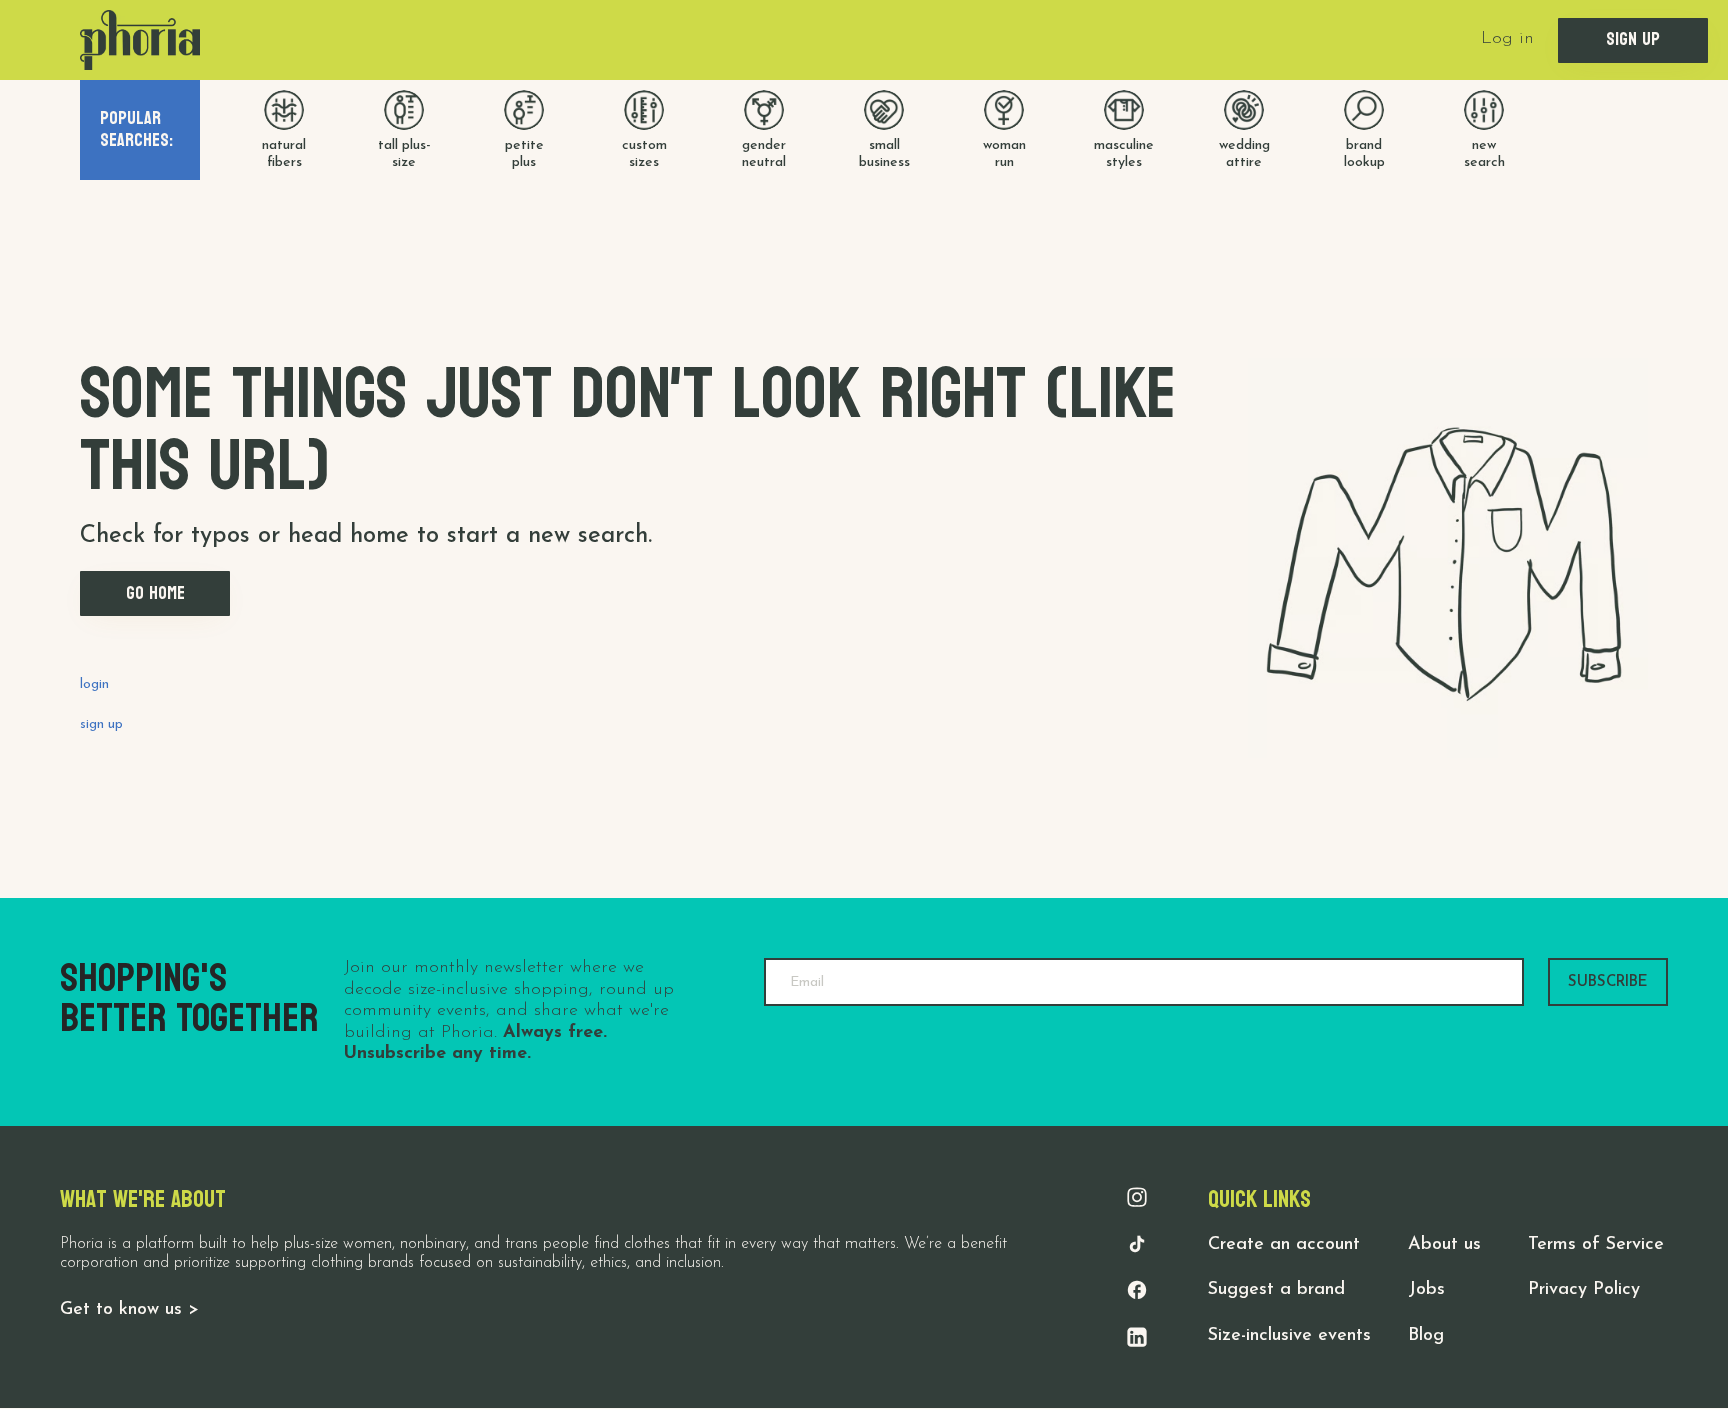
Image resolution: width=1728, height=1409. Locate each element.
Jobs (1426, 1290)
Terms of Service (1596, 1245)
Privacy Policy (1584, 1290)
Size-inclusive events (1289, 1336)
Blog (1426, 1336)
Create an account (1284, 1245)
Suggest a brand (1276, 1290)
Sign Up (1633, 39)
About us (1444, 1245)
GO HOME (155, 593)
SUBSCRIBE (1608, 982)
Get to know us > (129, 1310)
